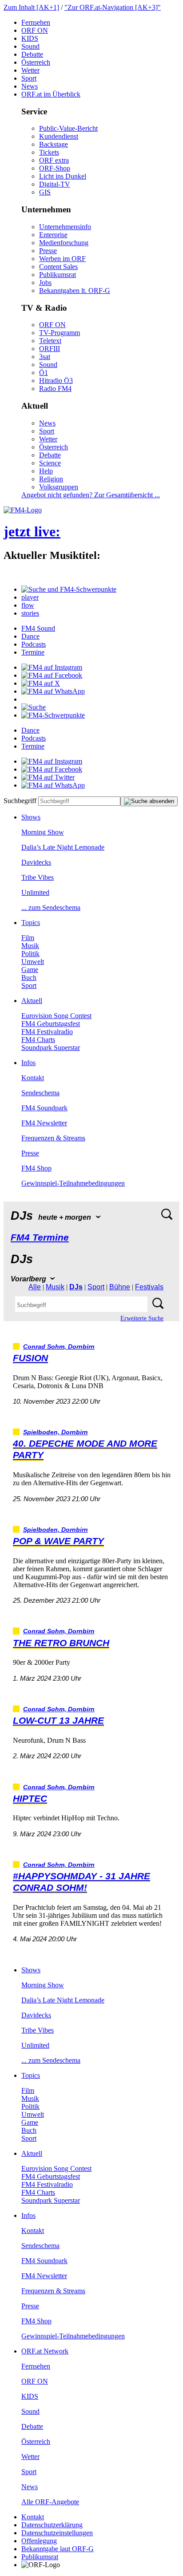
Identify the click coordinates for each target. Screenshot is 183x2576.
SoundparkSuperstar (51, 1048)
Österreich (36, 62)
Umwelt (33, 962)
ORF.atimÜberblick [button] (51, 94)
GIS (45, 192)
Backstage (54, 144)
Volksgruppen (59, 487)
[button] (69, 589)
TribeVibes (38, 877)
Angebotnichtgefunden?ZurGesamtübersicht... (91, 495)
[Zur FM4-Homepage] (23, 510)
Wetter (30, 70)
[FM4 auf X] (41, 683)
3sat (45, 357)
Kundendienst (59, 136)
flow (28, 605)
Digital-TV (55, 184)
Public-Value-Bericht (68, 128)
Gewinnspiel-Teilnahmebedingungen (73, 1183)
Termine (33, 652)
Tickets (49, 152)
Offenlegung (39, 2541)
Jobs (45, 283)
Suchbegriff (20, 801)
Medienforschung (64, 243)
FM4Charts (38, 1040)
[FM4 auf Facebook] (52, 675)
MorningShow (43, 832)
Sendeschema (40, 1093)
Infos (28, 1063)
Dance (30, 636)
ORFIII (50, 349)
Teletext (50, 341)
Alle (35, 1287)
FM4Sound (38, 628)
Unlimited (35, 892)
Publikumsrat (58, 275)
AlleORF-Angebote (50, 2502)
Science (50, 463)
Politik (30, 954)
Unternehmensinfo (65, 227)
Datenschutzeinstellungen (57, 2533)
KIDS (30, 38)
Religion (51, 479)
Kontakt (33, 1078)
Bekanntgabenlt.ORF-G (75, 291)
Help (46, 471)
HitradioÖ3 (56, 381)
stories (30, 613)
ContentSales (58, 267)
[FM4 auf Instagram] (52, 667)
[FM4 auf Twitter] (48, 777)
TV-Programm (60, 333)
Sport (29, 78)
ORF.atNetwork (45, 2351)
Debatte (32, 54)
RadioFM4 (55, 388)
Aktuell (32, 1001)
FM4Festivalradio (47, 1032)
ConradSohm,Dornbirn (59, 1347)
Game (30, 970)
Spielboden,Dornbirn (56, 1432)
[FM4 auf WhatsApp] (53, 691)
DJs (76, 1287)
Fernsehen (36, 22)
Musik (30, 946)
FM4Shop (36, 1168)
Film (28, 938)
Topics (31, 923)
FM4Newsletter (44, 1123)
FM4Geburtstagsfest (51, 1024)
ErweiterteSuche (142, 1318)
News (30, 86)
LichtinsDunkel (63, 176)
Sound (30, 46)
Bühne (120, 1287)
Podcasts (34, 644)
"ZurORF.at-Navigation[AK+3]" (113, 7)
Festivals (149, 1287)
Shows (31, 817)
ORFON (35, 30)
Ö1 (44, 373)
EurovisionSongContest (56, 1016)
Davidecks (36, 862)
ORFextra (54, 160)
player (30, 597)
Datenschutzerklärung (52, 2525)
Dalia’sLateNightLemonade (63, 847)
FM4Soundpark (44, 1108)
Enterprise (53, 235)
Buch (29, 978)
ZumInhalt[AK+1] (31, 7)
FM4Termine (40, 1237)
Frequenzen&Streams (53, 1138)
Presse (48, 251)
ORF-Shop (55, 168)
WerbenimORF (62, 259)
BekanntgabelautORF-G (58, 2549)
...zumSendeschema (51, 907)
